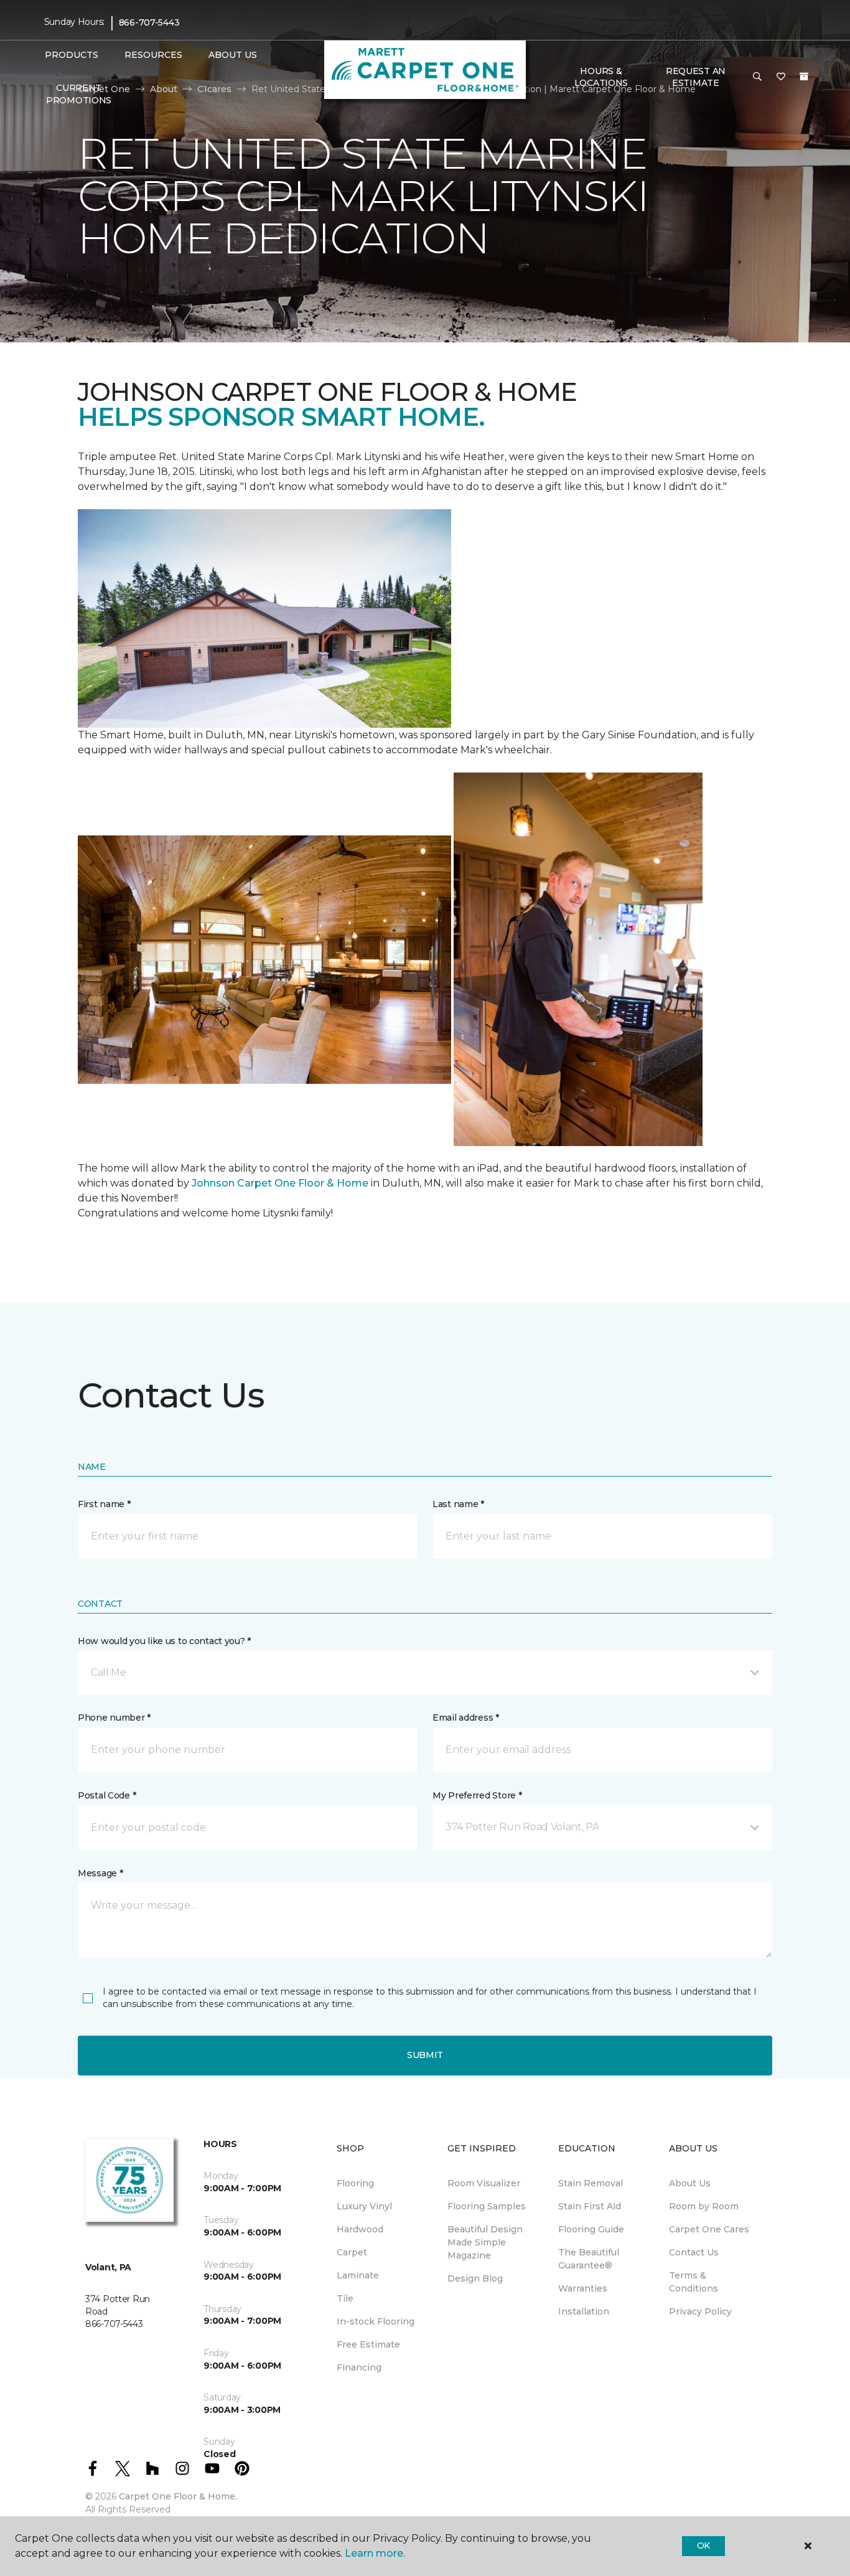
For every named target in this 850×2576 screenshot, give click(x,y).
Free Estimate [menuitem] (368, 2344)
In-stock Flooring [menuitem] (376, 2321)
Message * (100, 1873)
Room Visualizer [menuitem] (484, 2183)
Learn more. (375, 2553)
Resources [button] (153, 55)
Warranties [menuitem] (583, 2288)
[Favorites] (781, 77)
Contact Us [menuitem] (694, 2252)
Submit (425, 2055)
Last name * (458, 1504)
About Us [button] (233, 55)
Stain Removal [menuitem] (591, 2183)
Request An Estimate (696, 77)
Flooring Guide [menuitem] (591, 2229)
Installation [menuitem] (584, 2311)
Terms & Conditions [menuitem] (694, 2282)
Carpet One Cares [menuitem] (709, 2229)
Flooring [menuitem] (355, 2183)
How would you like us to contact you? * (164, 1641)
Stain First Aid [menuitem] (590, 2206)
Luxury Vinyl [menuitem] (364, 2206)
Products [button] (72, 55)
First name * (104, 1504)
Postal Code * (107, 1795)
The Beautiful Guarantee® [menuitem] (589, 2259)
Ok (703, 2545)
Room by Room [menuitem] (704, 2206)
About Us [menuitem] (690, 2183)
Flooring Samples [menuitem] (487, 2206)
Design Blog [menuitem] (475, 2278)
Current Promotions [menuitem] (79, 94)
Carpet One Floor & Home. (178, 2496)
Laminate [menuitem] (358, 2275)
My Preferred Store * (477, 1795)
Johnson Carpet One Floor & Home (280, 1183)
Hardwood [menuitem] (360, 2229)
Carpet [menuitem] (352, 2252)
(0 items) (804, 77)
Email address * (466, 1718)
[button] (757, 77)
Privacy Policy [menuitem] (700, 2311)
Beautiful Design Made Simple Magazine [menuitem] (485, 2242)
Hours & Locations (601, 77)
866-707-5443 (149, 22)
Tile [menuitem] (345, 2298)
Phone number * (114, 1718)
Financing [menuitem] (359, 2367)
